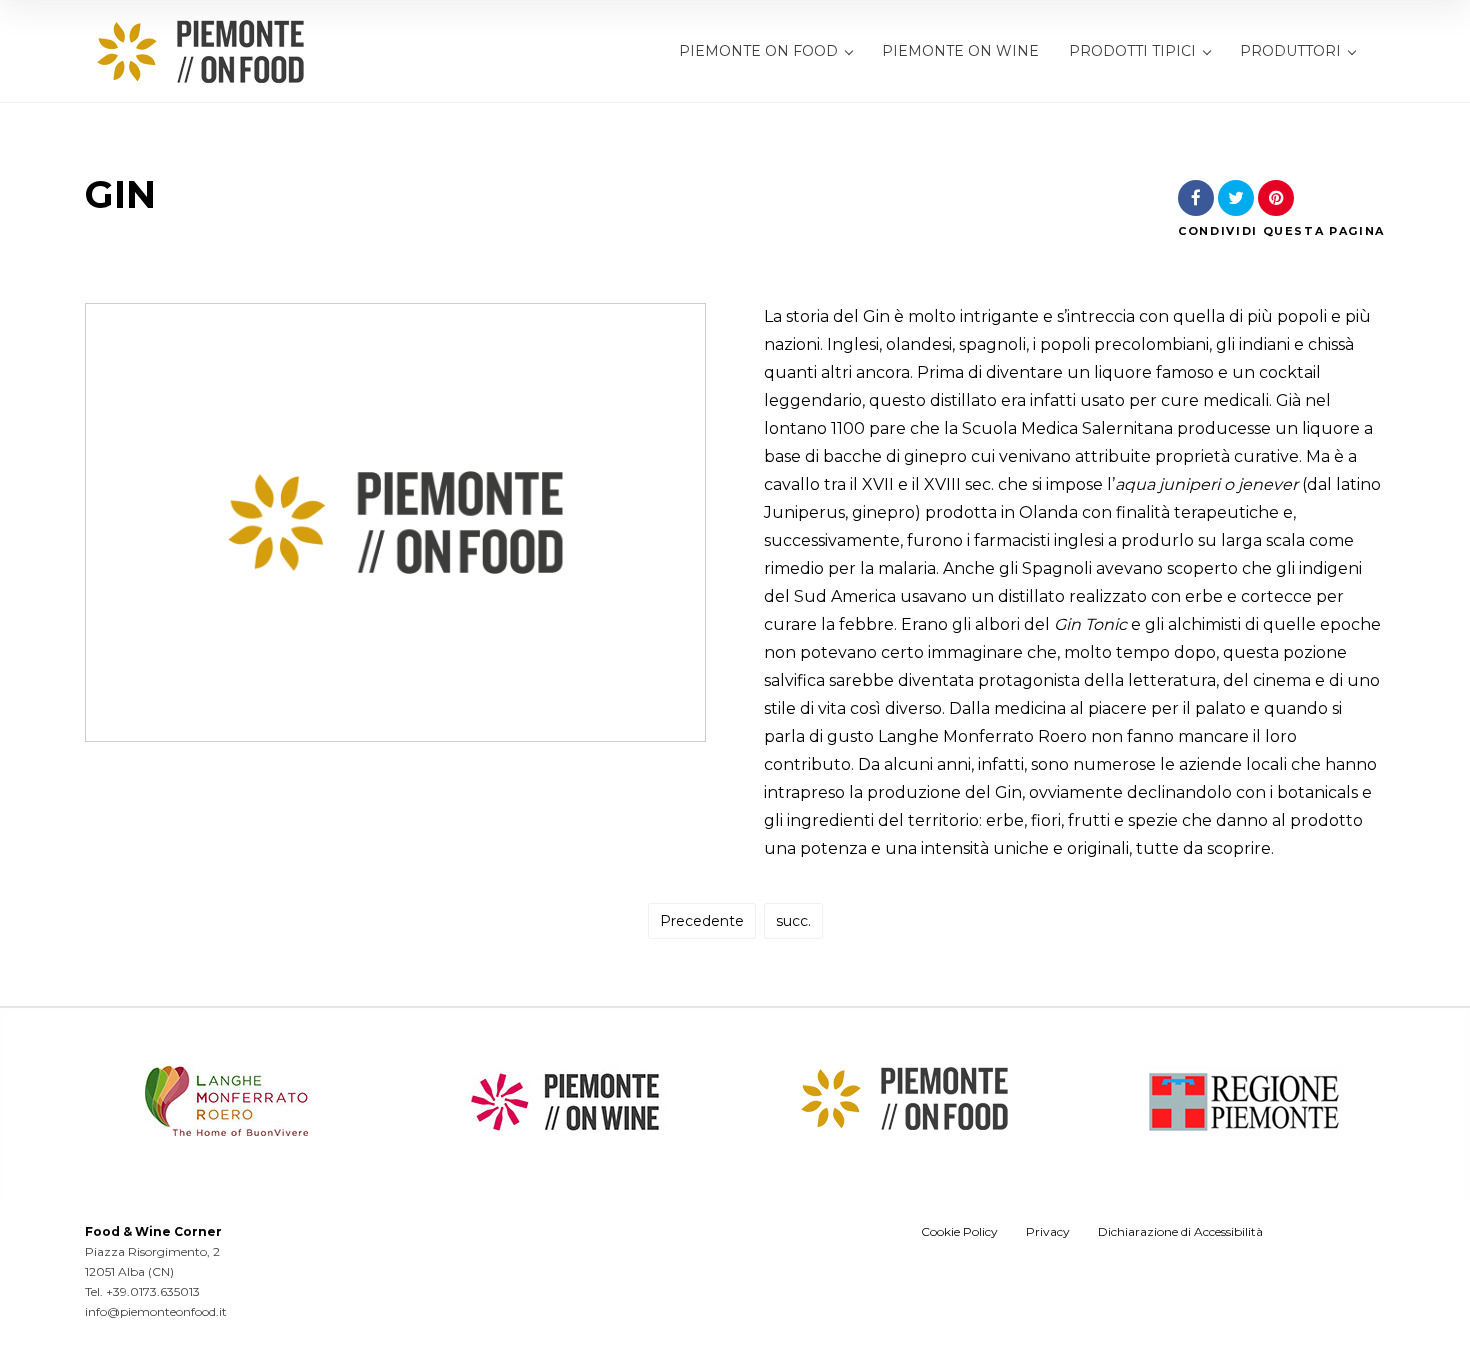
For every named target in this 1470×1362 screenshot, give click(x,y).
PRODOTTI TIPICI (1132, 51)
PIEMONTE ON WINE (960, 51)
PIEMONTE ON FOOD (758, 51)
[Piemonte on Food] (904, 1126)
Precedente (702, 921)
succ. (793, 921)
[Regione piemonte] (1244, 1130)
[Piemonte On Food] (200, 52)
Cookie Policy (959, 1231)
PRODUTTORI (1290, 51)
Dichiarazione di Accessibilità (1180, 1231)
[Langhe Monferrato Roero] (226, 1130)
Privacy (1048, 1231)
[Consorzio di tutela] (565, 1130)
